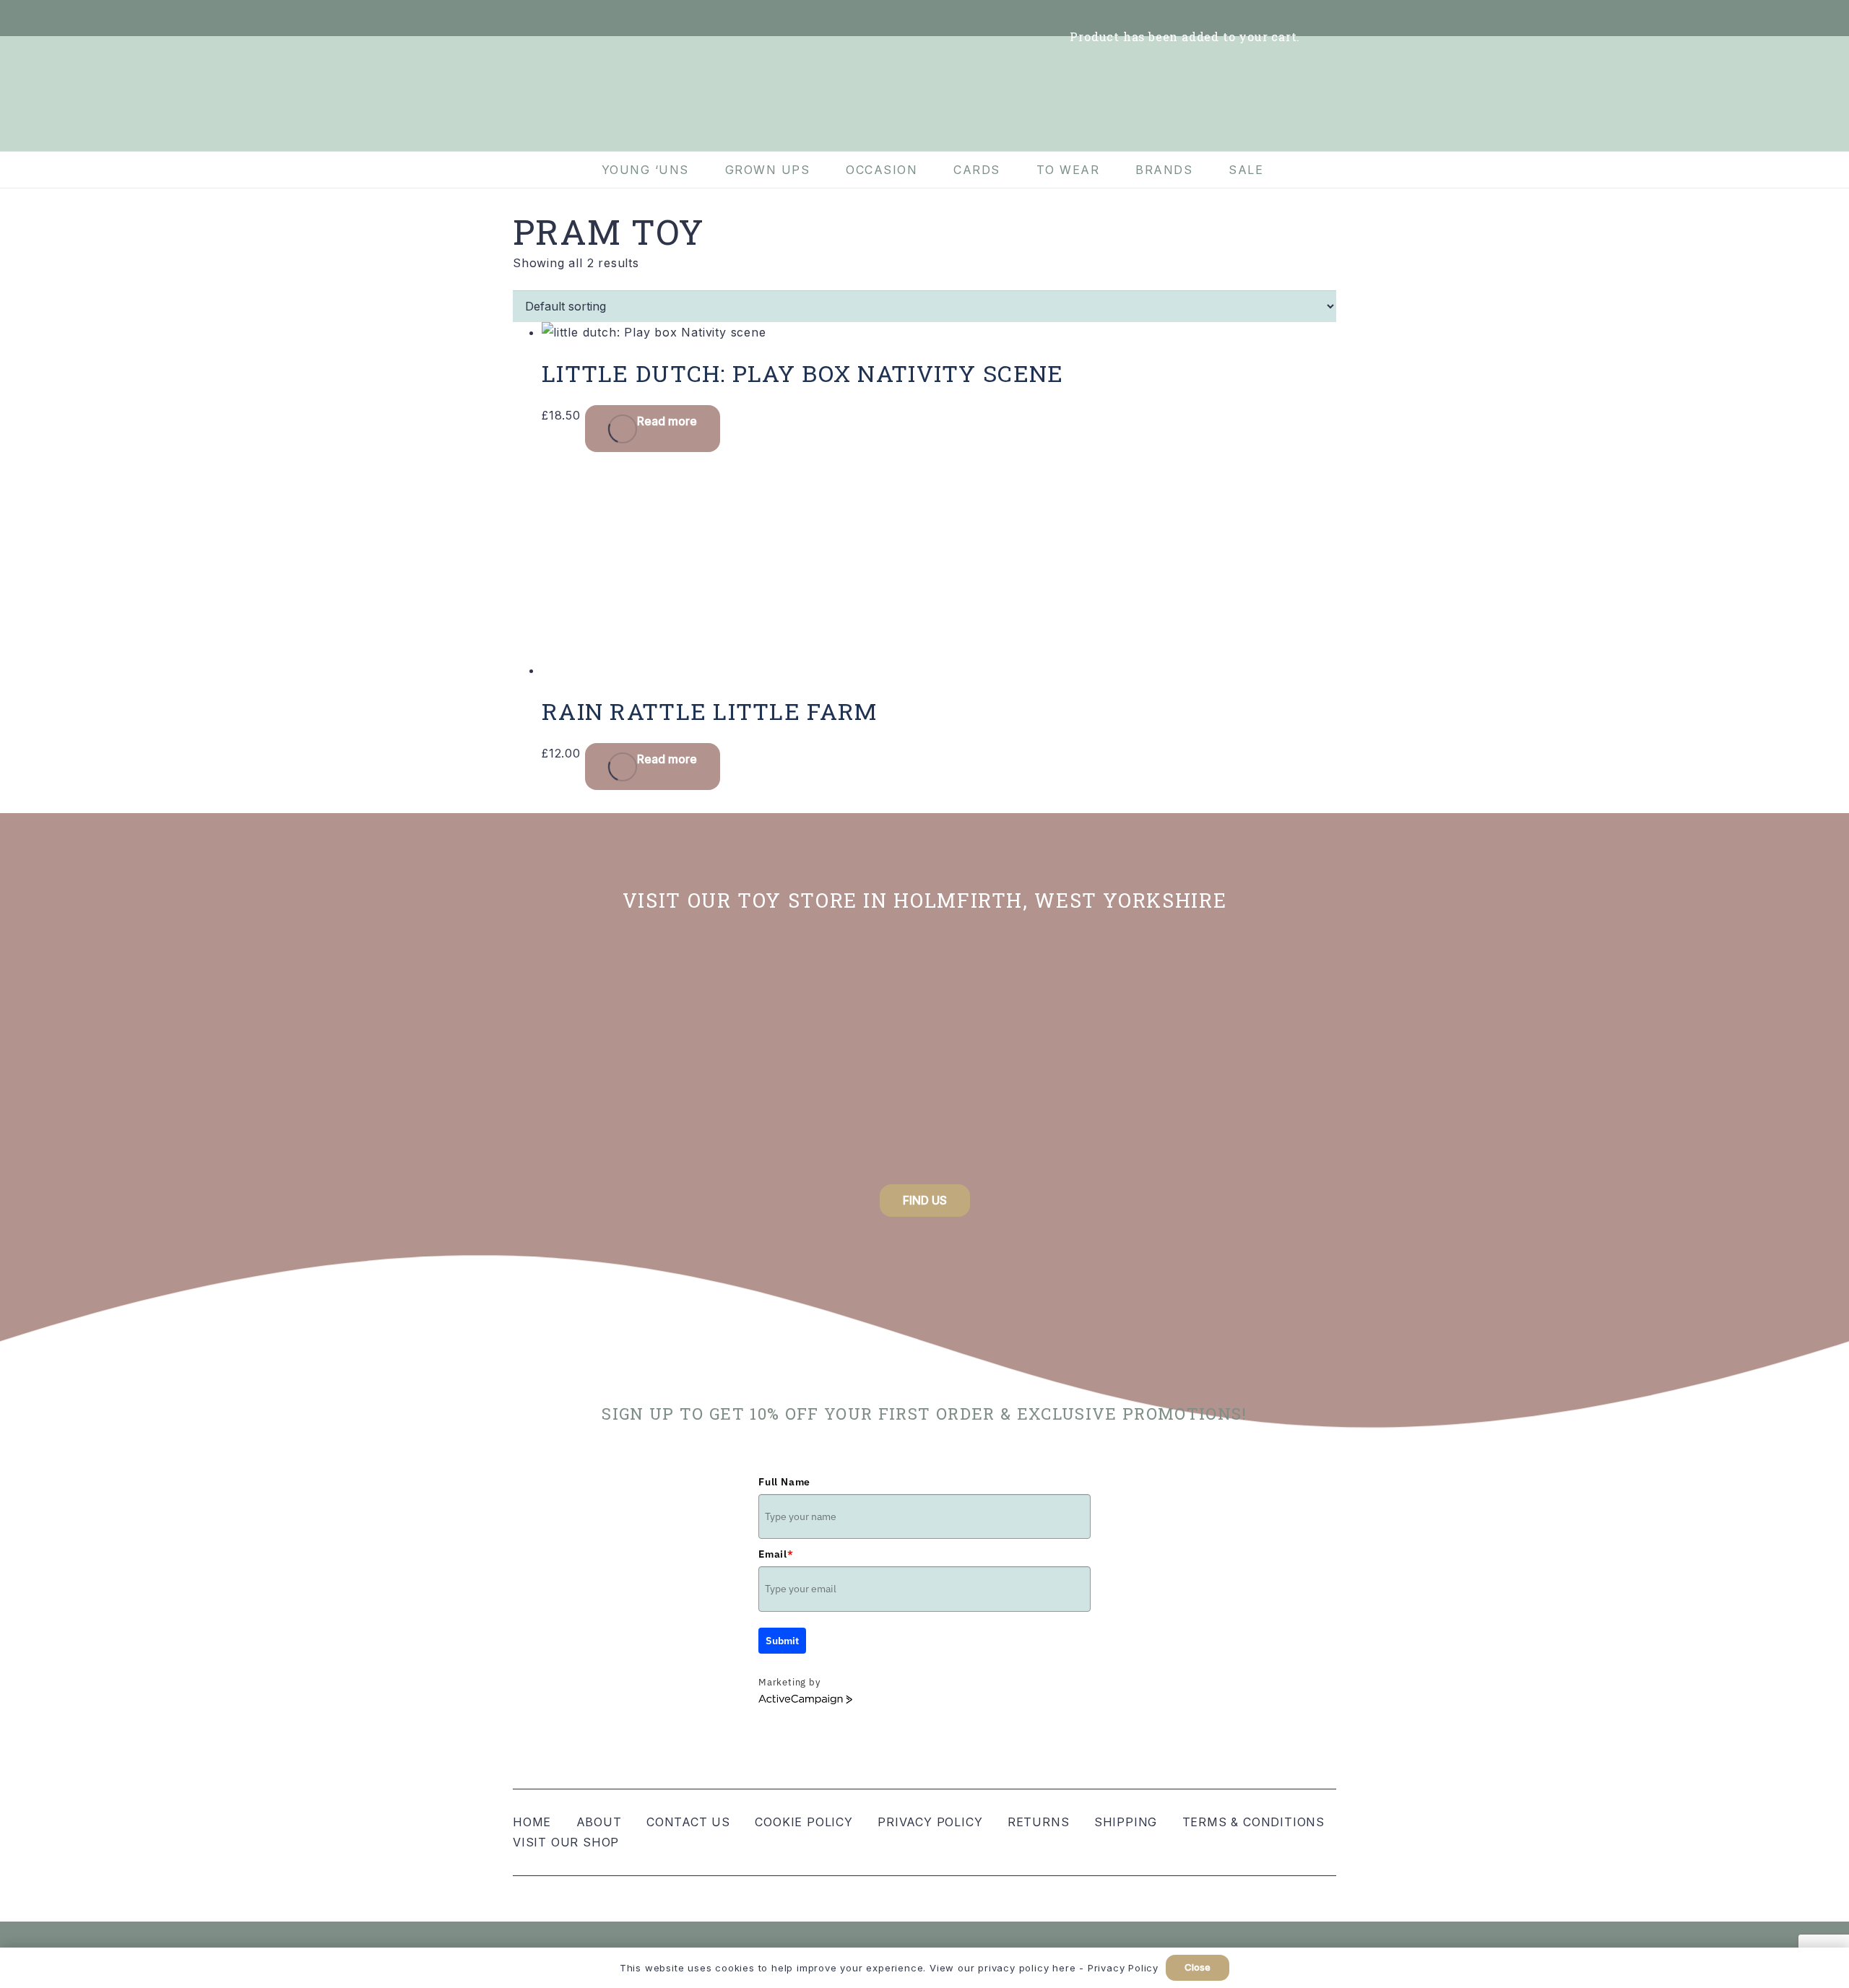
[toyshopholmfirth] (924, 1055)
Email (776, 1554)
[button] (1328, 18)
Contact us (688, 1822)
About (599, 1822)
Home (532, 1822)
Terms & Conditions (1253, 1822)
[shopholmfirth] (729, 1055)
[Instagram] (560, 18)
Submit (782, 1641)
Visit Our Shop (566, 1842)
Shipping (1126, 1822)
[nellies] (1120, 1055)
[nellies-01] (924, 94)
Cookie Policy (804, 1822)
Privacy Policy (930, 1822)
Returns (1039, 1822)
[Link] (1049, 18)
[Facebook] (529, 18)
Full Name (784, 1482)
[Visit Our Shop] (592, 18)
